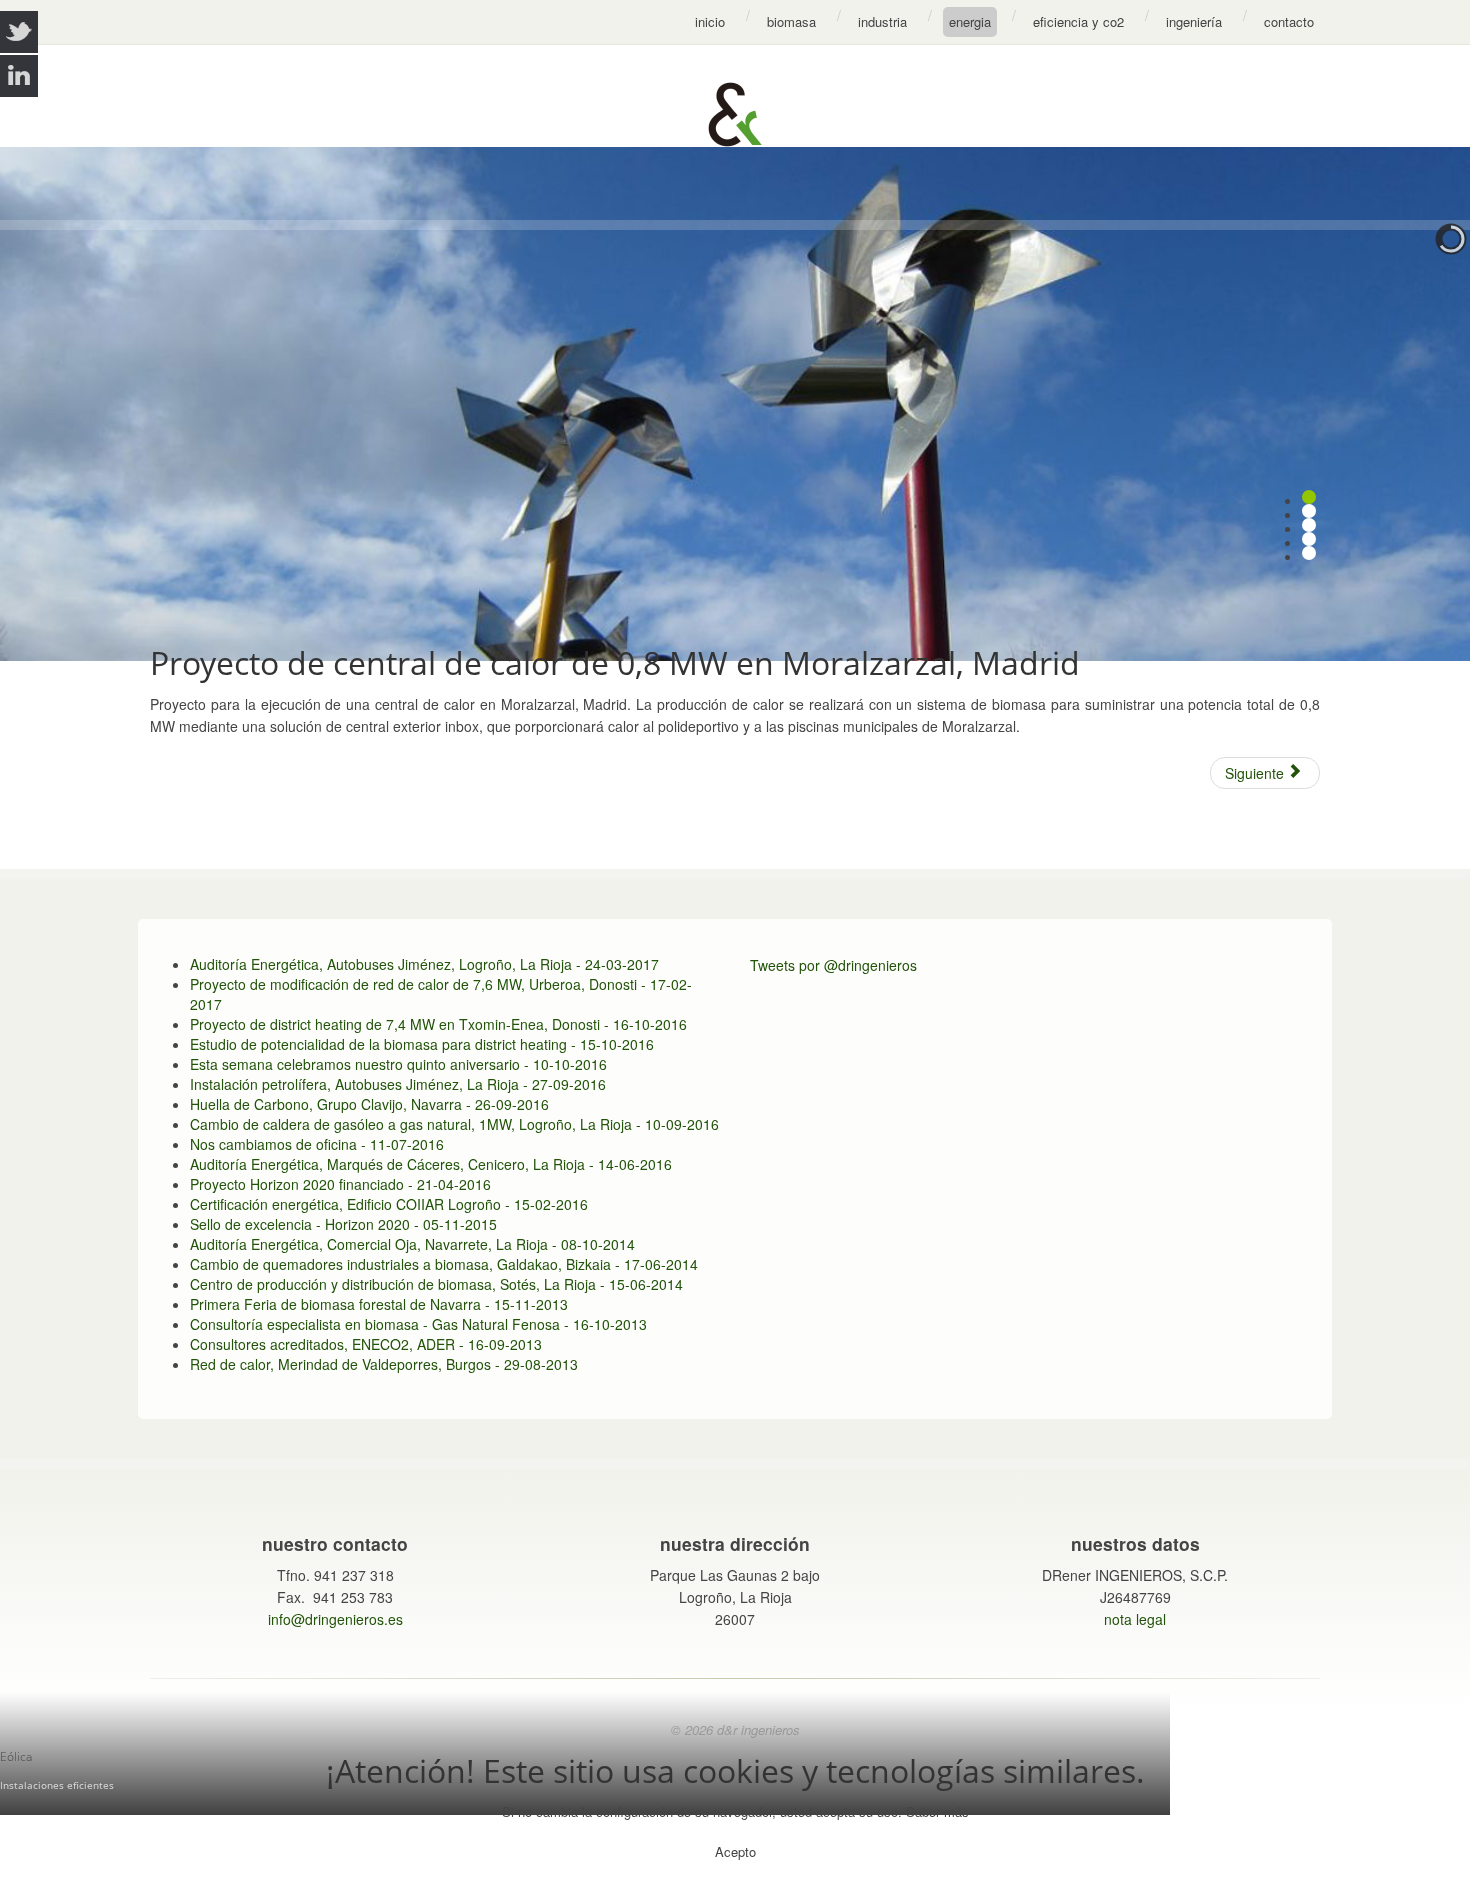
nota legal (1135, 1619)
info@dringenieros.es (335, 1619)
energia (970, 21)
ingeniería (1194, 21)
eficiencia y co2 (1078, 21)
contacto (1289, 21)
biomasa (791, 21)
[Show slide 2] (1309, 511)
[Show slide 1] (1309, 497)
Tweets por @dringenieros (833, 965)
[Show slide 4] (1309, 539)
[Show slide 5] (1309, 553)
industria (882, 21)
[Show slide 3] (1309, 525)
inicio (710, 21)
